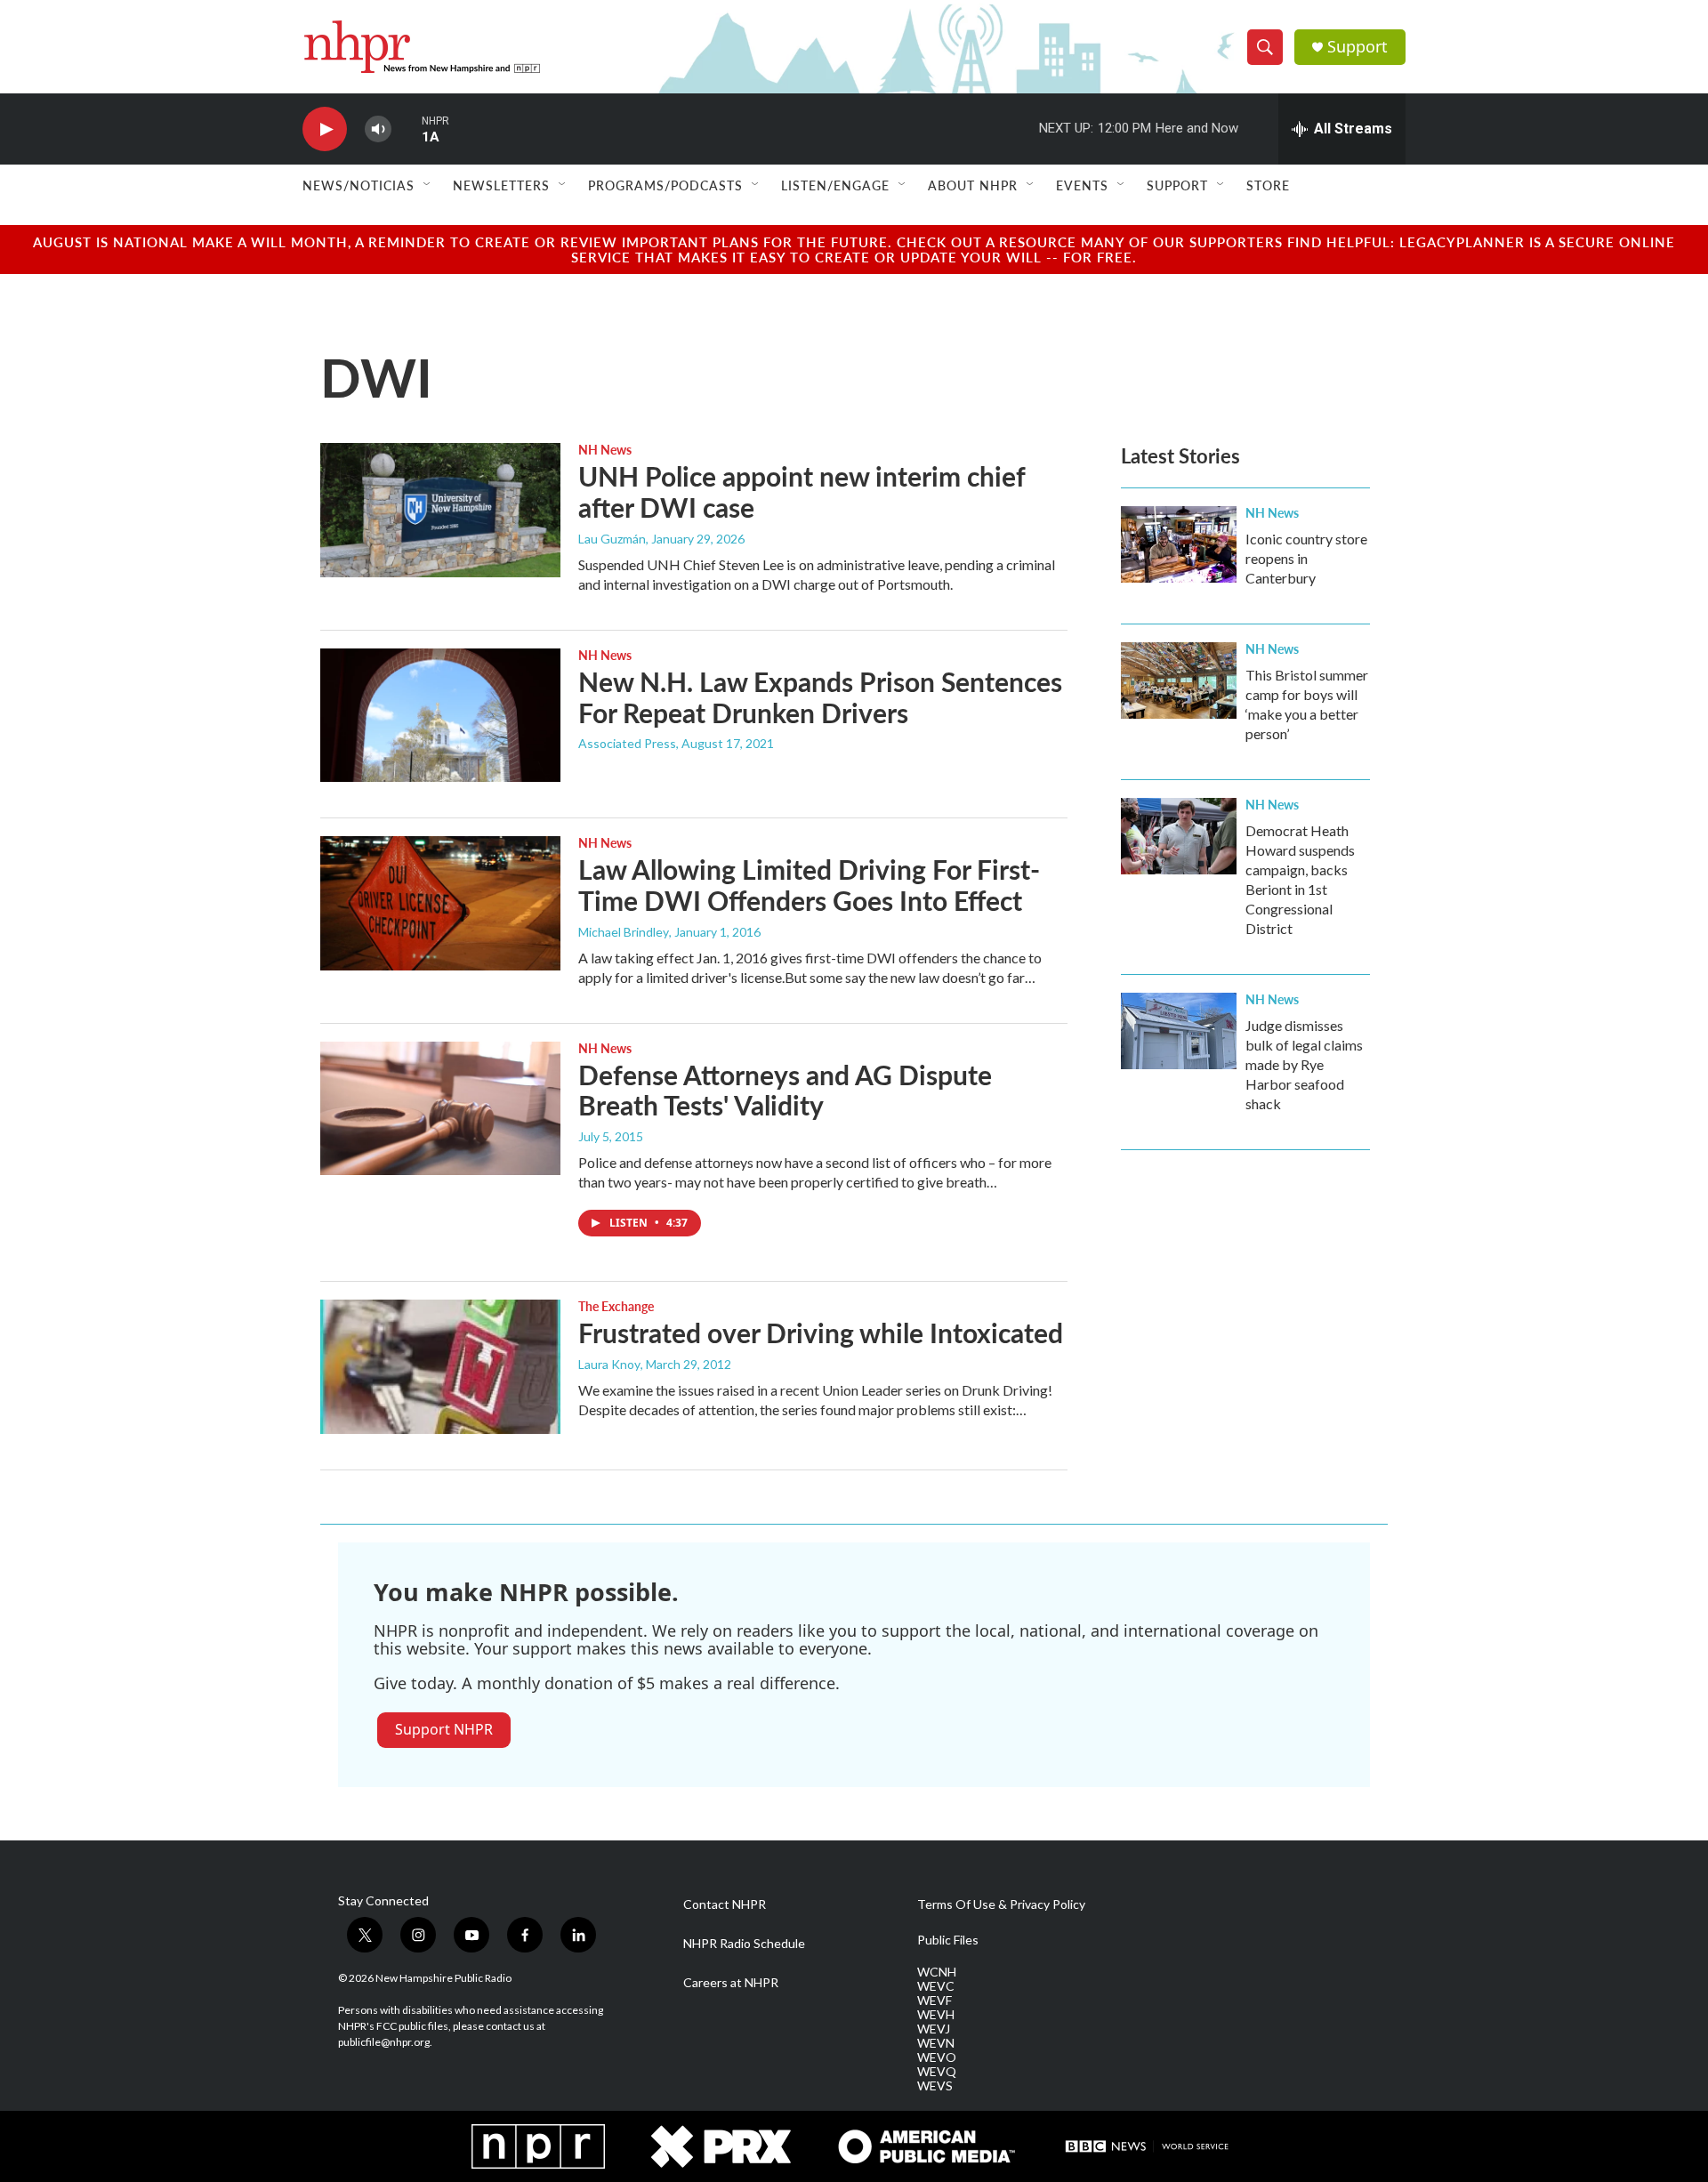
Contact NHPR (725, 1904)
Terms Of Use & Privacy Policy (1001, 1904)
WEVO (937, 2057)
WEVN (936, 2043)
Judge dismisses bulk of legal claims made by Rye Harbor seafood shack (1304, 1064)
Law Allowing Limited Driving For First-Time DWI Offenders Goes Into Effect (809, 885)
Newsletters (501, 185)
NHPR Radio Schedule (744, 1944)
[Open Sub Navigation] (428, 185)
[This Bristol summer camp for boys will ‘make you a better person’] (1179, 680)
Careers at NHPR (731, 1983)
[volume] (378, 129)
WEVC (936, 1986)
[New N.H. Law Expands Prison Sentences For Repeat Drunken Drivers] (440, 715)
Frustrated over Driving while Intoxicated (821, 1333)
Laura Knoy (609, 1364)
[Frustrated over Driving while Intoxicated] (440, 1366)
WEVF (935, 2001)
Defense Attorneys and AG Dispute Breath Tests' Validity (785, 1090)
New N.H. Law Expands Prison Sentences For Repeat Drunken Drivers (820, 697)
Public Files (948, 1940)
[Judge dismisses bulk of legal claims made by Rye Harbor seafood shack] (1179, 1031)
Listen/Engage (835, 185)
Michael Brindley (624, 932)
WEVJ (934, 2029)
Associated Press (627, 743)
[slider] (407, 129)
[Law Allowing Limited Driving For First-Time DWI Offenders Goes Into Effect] (440, 903)
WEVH (936, 2015)
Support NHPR (444, 1729)
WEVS (935, 2086)
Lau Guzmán (612, 539)
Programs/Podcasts (665, 185)
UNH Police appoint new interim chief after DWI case (802, 491)
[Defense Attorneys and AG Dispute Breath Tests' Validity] (440, 1108)
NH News (605, 449)
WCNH (937, 1972)
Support (1358, 47)
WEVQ (937, 2072)
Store (1268, 185)
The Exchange (616, 1306)
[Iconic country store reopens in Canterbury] (1179, 544)
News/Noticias (359, 185)
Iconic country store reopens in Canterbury (1306, 558)
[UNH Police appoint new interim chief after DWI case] (440, 510)
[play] (325, 129)
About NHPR (973, 185)
